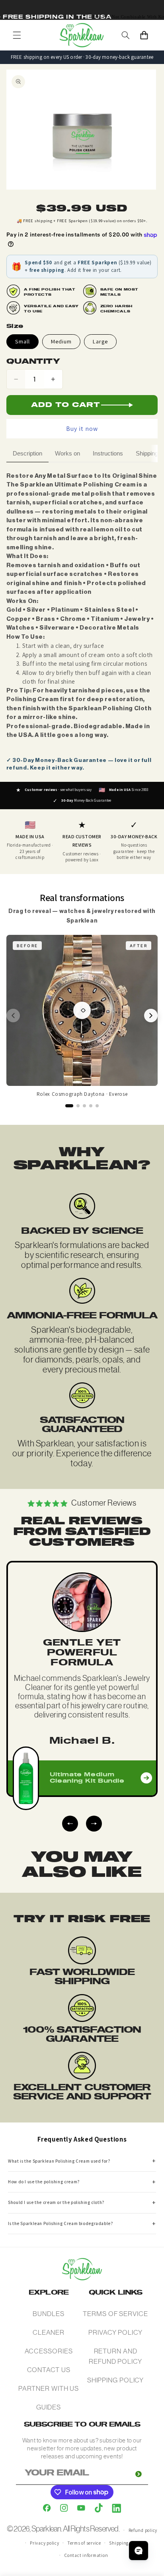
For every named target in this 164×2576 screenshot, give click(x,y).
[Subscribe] (139, 2474)
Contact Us (49, 2370)
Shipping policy (126, 2543)
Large (100, 341)
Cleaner (49, 2332)
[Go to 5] (97, 1106)
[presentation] (70, 1824)
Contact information (86, 2555)
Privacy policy (44, 2543)
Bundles (48, 2314)
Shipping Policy (116, 2380)
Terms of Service (115, 2314)
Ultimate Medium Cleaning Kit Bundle (87, 1778)
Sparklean (46, 2529)
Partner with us (49, 2388)
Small (22, 341)
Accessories (49, 2351)
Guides (49, 2407)
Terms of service (84, 2543)
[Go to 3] (84, 1106)
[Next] (151, 1016)
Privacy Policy (115, 2332)
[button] (17, 35)
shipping (44, 221)
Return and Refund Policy (115, 2356)
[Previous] (13, 1016)
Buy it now (82, 429)
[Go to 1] (69, 1106)
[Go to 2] (78, 1106)
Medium (61, 341)
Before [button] (27, 946)
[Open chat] (139, 2551)
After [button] (139, 946)
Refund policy (143, 2530)
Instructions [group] (108, 453)
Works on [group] (67, 453)
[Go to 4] (91, 1106)
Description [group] (27, 453)
